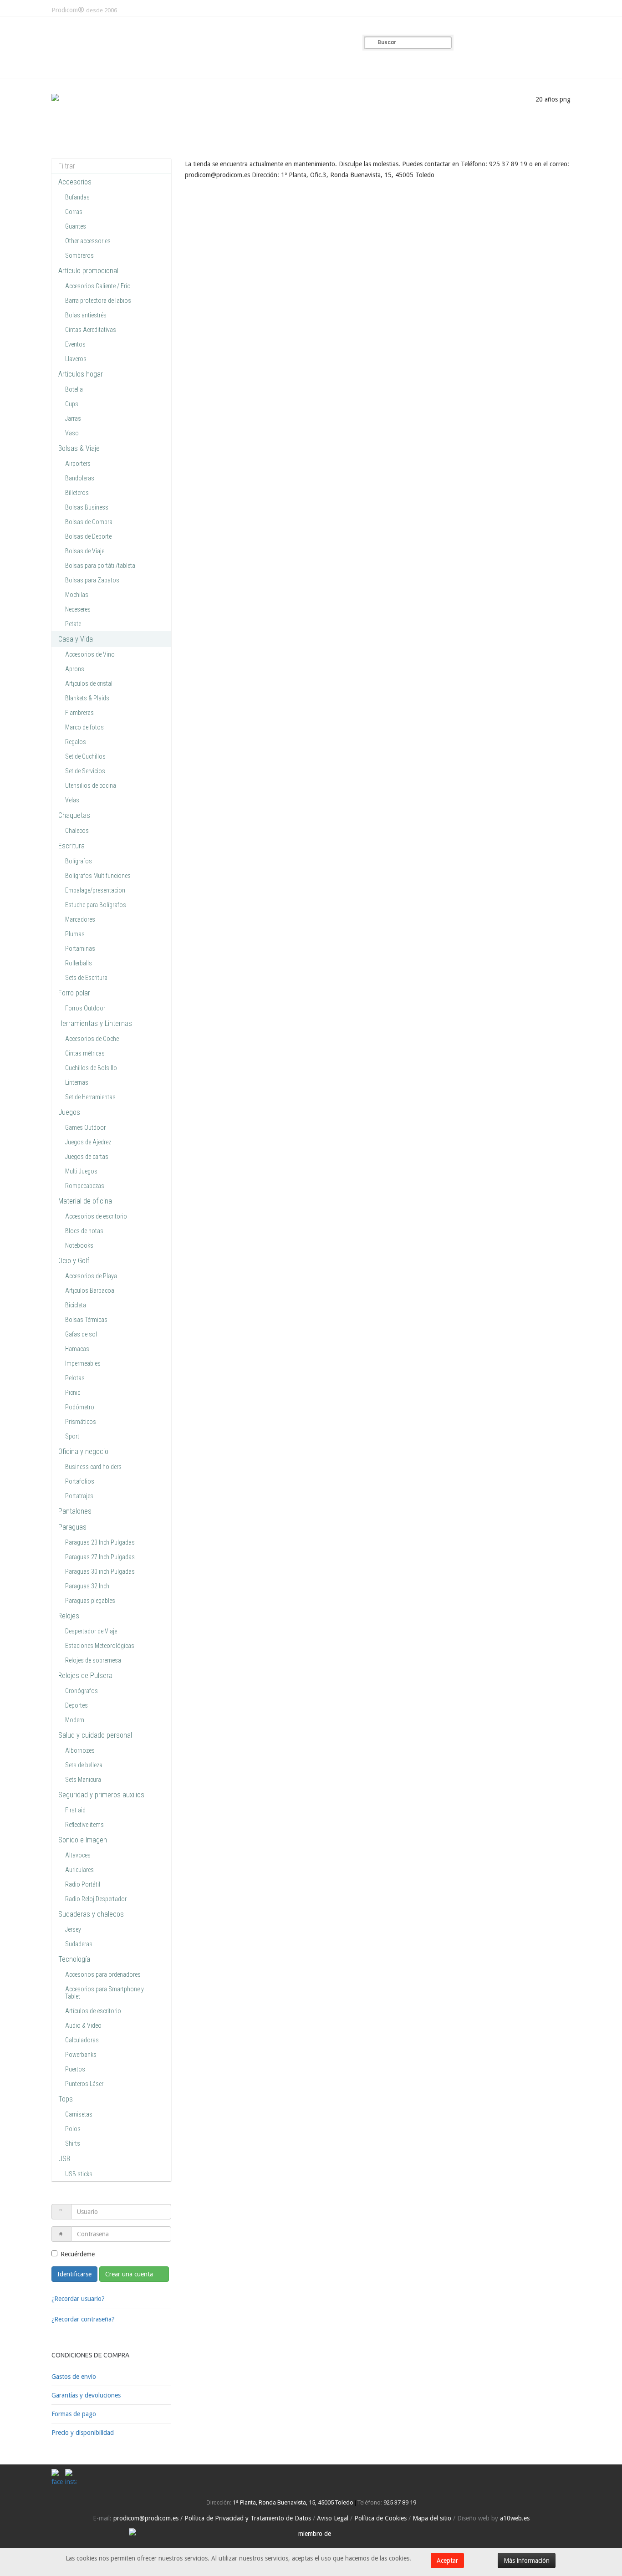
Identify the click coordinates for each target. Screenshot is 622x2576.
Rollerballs (79, 963)
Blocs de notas (84, 1231)
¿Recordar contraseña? (83, 2319)
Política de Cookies (380, 2518)
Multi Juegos (81, 1171)
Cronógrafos (82, 1691)
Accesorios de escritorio (96, 1216)
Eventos (75, 344)
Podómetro (80, 1407)
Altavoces (78, 1855)
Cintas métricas (85, 1053)
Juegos (69, 1112)
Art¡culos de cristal (89, 684)
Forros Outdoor (85, 1008)
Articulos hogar (81, 374)
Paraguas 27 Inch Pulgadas (100, 1557)
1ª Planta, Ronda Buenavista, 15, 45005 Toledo (292, 2502)
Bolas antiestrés (86, 315)
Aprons (75, 669)
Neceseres (78, 609)
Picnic (73, 1393)
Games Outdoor (85, 1127)
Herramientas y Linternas (95, 1023)
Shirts (73, 2143)
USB (64, 2159)
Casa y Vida (76, 639)
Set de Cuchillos (85, 756)
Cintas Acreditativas (91, 330)
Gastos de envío (74, 2377)
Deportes (76, 1705)
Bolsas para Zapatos (92, 580)
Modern (75, 1720)
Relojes (69, 1616)
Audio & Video (83, 2025)
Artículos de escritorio (93, 2011)
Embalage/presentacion (95, 890)
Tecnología (74, 1959)
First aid (75, 1810)
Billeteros (77, 493)
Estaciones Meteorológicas (100, 1646)
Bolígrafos (79, 861)
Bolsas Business (87, 507)
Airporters (78, 464)
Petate (73, 624)
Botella (74, 389)
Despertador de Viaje (91, 1631)
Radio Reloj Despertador (96, 1899)
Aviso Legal (333, 2518)
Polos (73, 2129)
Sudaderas (79, 1944)
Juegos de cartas (87, 1157)
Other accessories (88, 241)
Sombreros (79, 255)
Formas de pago (74, 2414)
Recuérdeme (78, 2254)
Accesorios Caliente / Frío (98, 286)
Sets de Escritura (86, 978)
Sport (72, 1436)
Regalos (76, 742)
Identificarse (74, 2274)
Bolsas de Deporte (88, 536)
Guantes (76, 226)
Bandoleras (80, 478)
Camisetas (79, 2114)
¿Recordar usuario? (78, 2299)
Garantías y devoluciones (86, 2395)
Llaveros (76, 359)
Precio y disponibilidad (83, 2433)
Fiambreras (79, 713)
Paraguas (72, 1527)
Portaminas (80, 949)
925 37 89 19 (400, 2502)
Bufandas (77, 197)
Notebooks (79, 1245)
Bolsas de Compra (89, 522)
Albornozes (80, 1750)
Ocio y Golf (74, 1261)
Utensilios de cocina (91, 786)
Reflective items (84, 1825)
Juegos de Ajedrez (88, 1142)
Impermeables (83, 1363)
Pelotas (75, 1378)
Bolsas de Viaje (85, 551)
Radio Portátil (83, 1884)
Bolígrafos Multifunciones (98, 876)
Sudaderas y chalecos (91, 1914)
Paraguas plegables (90, 1601)
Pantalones (75, 1511)
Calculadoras (82, 2040)
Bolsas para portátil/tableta (100, 566)
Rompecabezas (85, 1186)
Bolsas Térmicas (86, 1320)
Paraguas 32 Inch (87, 1586)
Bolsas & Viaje (79, 448)
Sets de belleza (84, 1765)
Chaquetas (74, 815)
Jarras (73, 418)
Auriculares (79, 1870)
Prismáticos (81, 1422)
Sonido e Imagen (83, 1840)
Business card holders (93, 1467)
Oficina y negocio (83, 1451)
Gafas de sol (81, 1334)
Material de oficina (85, 1201)
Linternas (77, 1082)
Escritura (71, 846)
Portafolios (80, 1481)
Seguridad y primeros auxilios (101, 1795)
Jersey (73, 1929)
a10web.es (515, 2518)
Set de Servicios (85, 771)
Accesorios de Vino (90, 654)
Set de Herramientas (90, 1097)
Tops (66, 2099)
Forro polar (74, 993)
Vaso (72, 433)
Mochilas (77, 595)
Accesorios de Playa (91, 1276)
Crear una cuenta (130, 2274)
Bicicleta (76, 1305)
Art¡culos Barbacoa (90, 1291)
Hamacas (77, 1349)
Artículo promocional (88, 271)
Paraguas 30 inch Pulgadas (100, 1571)
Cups (72, 404)
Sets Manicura (83, 1780)
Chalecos (77, 831)
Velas (72, 800)
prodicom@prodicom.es (146, 2518)
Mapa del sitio (432, 2518)
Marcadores (80, 919)
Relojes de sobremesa (93, 1660)
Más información (527, 2561)
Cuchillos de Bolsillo (91, 1068)
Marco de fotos (84, 727)
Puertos (75, 2069)
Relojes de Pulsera (85, 1676)
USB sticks (79, 2174)
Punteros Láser (84, 2084)
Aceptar (447, 2561)
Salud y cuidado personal (95, 1735)
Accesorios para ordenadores (103, 1974)
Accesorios (75, 182)
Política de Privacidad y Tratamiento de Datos (248, 2518)
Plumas (75, 934)
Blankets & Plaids (87, 698)
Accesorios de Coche (92, 1039)
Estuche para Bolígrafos (96, 905)
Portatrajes (79, 1496)
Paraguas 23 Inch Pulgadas (100, 1542)
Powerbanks (81, 2055)
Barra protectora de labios (98, 301)
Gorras (74, 212)
